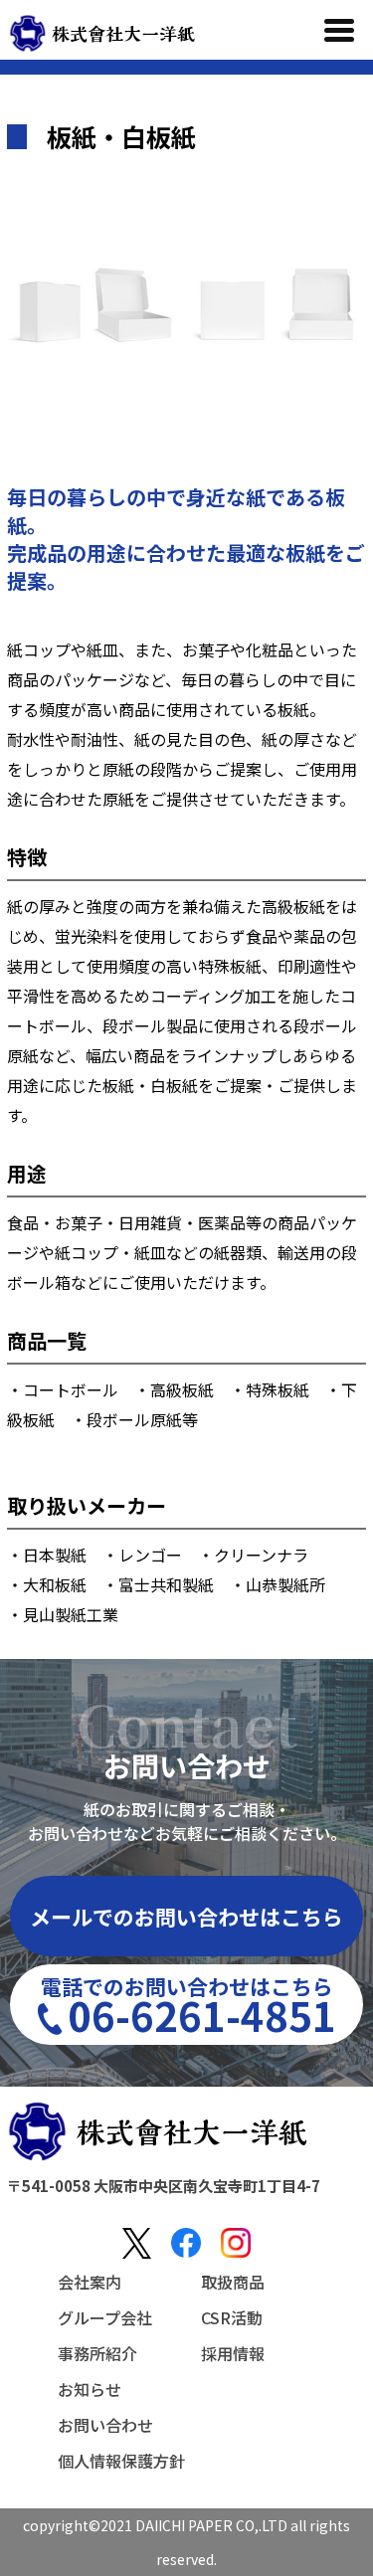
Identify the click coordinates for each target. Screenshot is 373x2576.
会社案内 (90, 2282)
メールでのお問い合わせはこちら (186, 1917)
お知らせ (90, 2389)
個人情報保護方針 (121, 2461)
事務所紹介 (97, 2353)
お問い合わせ (105, 2425)
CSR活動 (232, 2317)
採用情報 (233, 2353)
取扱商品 (233, 2282)
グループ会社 (105, 2317)
